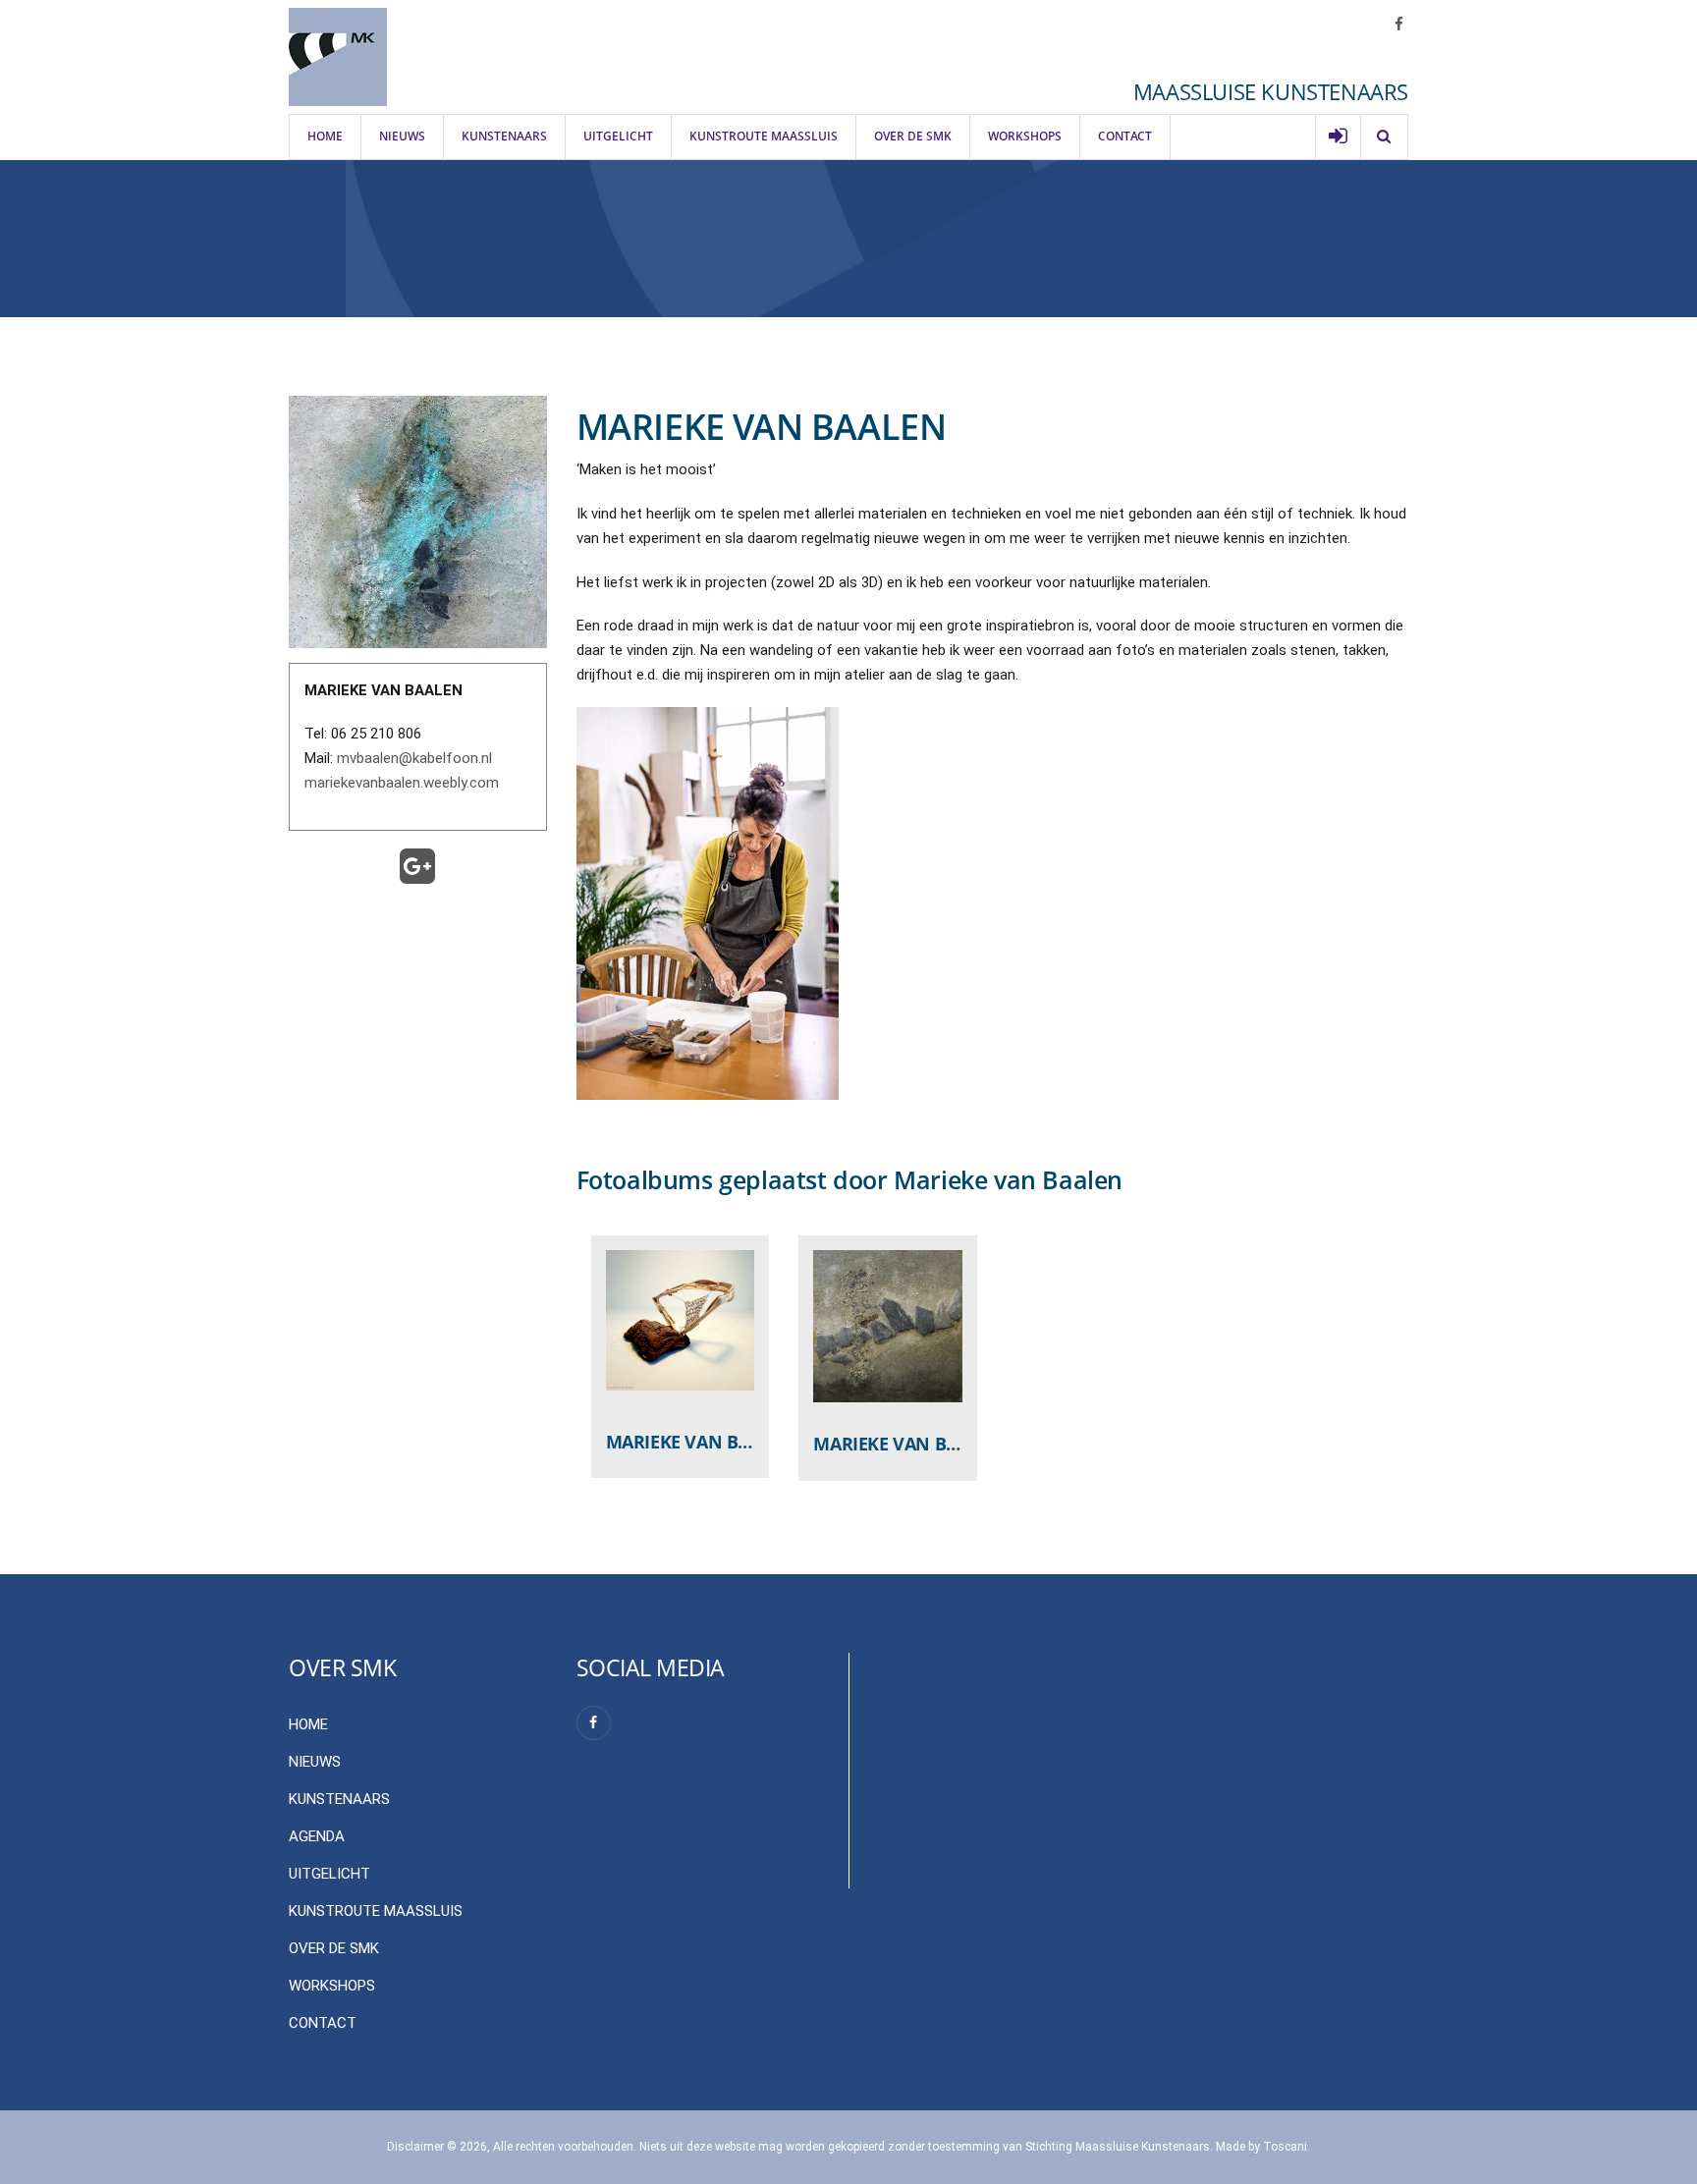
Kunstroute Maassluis (764, 136)
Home (325, 136)
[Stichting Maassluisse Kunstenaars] (338, 57)
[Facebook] (594, 1723)
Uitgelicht (618, 136)
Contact (1125, 136)
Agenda (317, 1836)
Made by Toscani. (1263, 2147)
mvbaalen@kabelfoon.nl (414, 758)
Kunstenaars (504, 136)
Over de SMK (913, 136)
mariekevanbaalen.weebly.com (402, 783)
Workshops (1025, 136)
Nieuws (402, 136)
